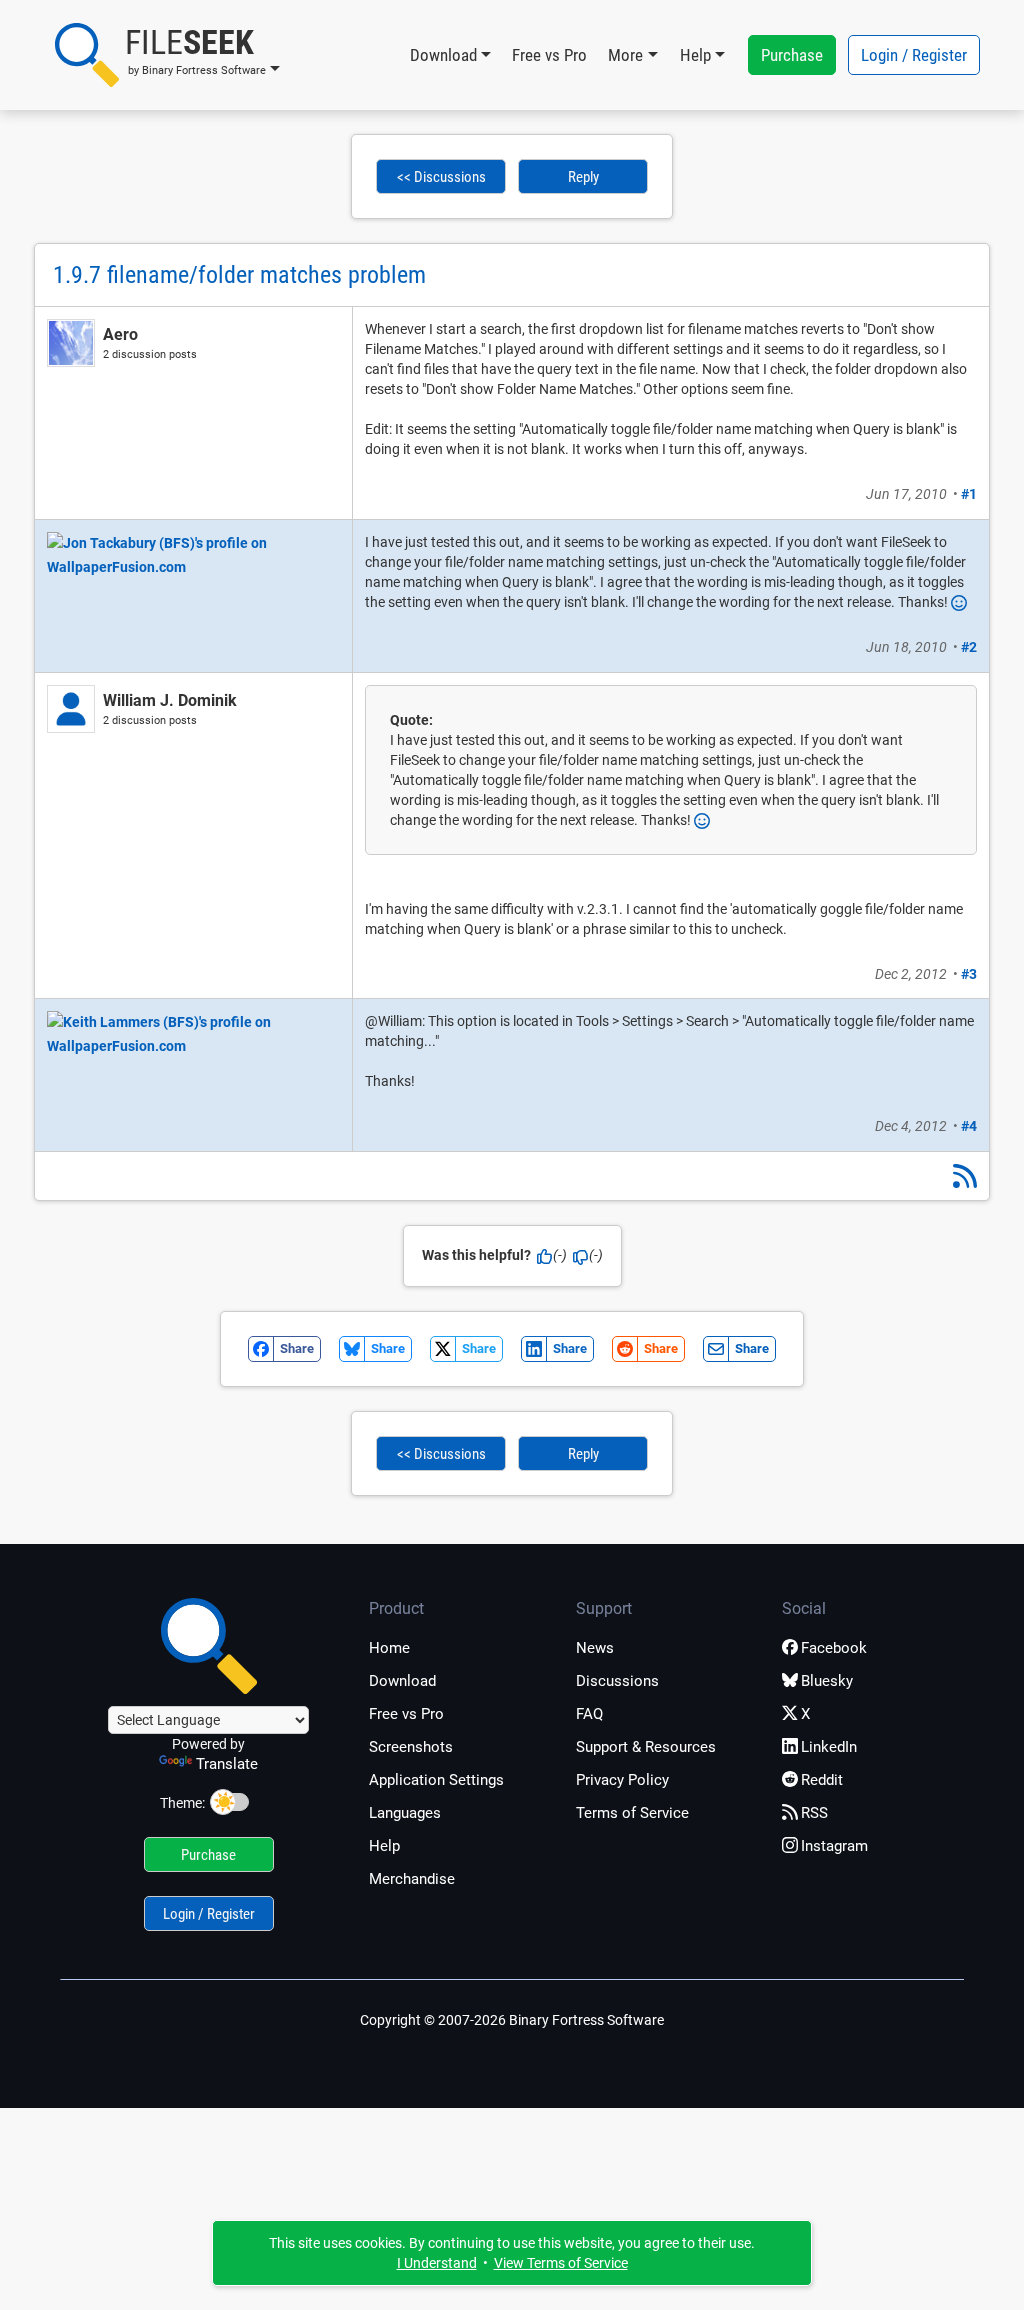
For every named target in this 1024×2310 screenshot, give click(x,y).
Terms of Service (632, 1813)
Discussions (617, 1681)
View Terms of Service (561, 2263)
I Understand (437, 2263)
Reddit (822, 1780)
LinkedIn (829, 1747)
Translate (227, 1764)
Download (402, 1681)
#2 (969, 647)
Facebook (834, 1648)
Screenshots (411, 1747)
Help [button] (695, 55)
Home (389, 1648)
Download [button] (443, 55)
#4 (969, 1126)
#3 (969, 974)
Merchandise (412, 1879)
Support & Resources (646, 1747)
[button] (167, 55)
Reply (583, 177)
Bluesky (827, 1681)
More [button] (625, 55)
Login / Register (914, 55)
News (595, 1648)
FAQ (589, 1714)
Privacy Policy (622, 1780)
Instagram (834, 1846)
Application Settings (436, 1780)
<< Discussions (441, 177)
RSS (814, 1813)
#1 (969, 494)
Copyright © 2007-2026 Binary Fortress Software (512, 2020)
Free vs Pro (549, 55)
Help (384, 1846)
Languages (405, 1813)
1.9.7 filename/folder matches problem (239, 275)
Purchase (792, 55)
